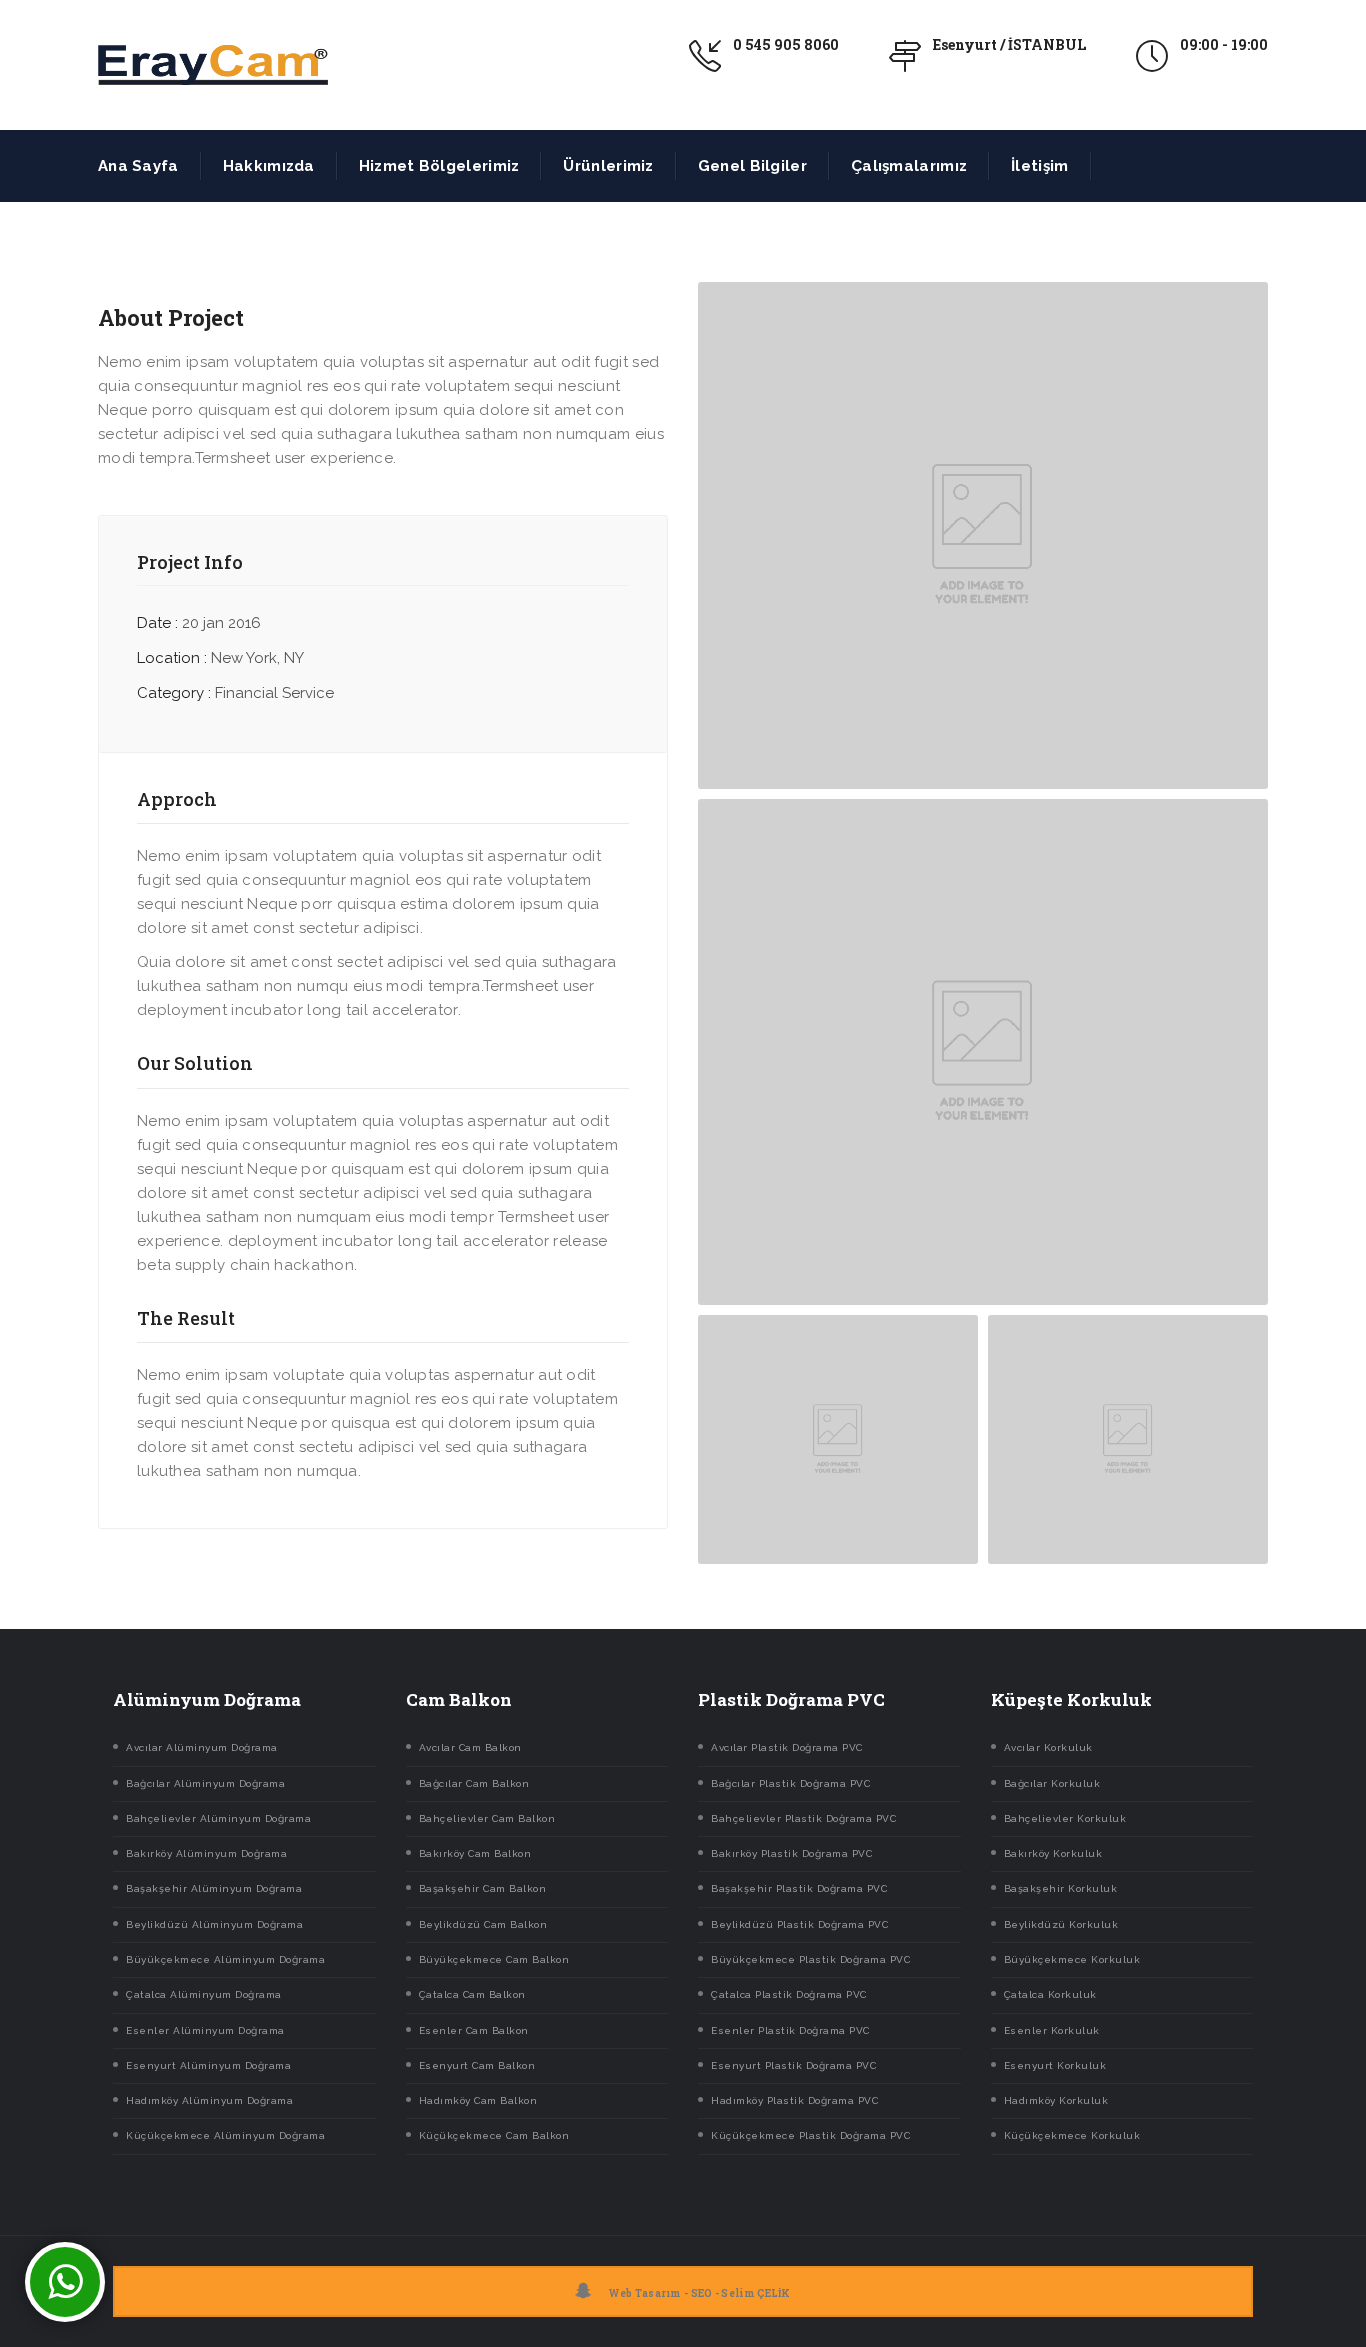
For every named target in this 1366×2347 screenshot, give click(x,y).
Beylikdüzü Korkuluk (1061, 1924)
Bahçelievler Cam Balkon (487, 1818)
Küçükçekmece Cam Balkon (494, 2135)
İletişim (1039, 166)
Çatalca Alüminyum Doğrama (204, 1994)
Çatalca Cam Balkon (472, 1994)
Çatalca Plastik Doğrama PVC (789, 1994)
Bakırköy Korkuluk (1053, 1853)
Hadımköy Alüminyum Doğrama (209, 2100)
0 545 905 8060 (786, 44)
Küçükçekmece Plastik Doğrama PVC (810, 2135)
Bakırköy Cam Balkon (475, 1853)
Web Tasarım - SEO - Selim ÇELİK (699, 2293)
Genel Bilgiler (752, 166)
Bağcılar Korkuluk (1052, 1783)
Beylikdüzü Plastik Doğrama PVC (799, 1924)
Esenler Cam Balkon (474, 2030)
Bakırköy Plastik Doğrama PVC (791, 1853)
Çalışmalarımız (909, 166)
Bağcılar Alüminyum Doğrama (205, 1783)
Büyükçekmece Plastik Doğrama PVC (810, 1959)
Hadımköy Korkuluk (1056, 2100)
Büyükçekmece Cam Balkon (494, 1959)
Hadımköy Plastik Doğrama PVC (794, 2100)
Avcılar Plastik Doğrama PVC (787, 1747)
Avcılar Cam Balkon (470, 1747)
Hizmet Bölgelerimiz (439, 166)
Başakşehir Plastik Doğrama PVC (799, 1888)
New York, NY (257, 658)
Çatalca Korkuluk (1050, 1994)
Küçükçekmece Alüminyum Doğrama (225, 2135)
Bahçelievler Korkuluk (1065, 1818)
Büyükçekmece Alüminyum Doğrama (225, 1959)
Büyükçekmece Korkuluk (1072, 1959)
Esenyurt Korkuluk (1055, 2065)
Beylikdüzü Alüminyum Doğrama (214, 1924)
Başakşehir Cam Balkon (483, 1888)
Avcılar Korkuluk (1048, 1747)
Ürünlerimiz (608, 166)
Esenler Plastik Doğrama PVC (790, 2030)
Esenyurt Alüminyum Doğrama (208, 2065)
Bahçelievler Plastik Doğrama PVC (803, 1818)
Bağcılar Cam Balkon (474, 1783)
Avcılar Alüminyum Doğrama (202, 1747)
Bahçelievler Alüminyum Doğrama (218, 1818)
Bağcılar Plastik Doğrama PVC (790, 1783)
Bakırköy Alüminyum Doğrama (206, 1853)
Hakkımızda (269, 166)
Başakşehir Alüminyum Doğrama (214, 1888)
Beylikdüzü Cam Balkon (483, 1924)
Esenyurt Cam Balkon (477, 2065)
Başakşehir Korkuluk (1061, 1888)
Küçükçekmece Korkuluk (1072, 2135)
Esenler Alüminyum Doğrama (205, 2030)
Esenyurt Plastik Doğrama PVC (793, 2065)
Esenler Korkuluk (1052, 2030)
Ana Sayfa (138, 166)
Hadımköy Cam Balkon (478, 2100)
